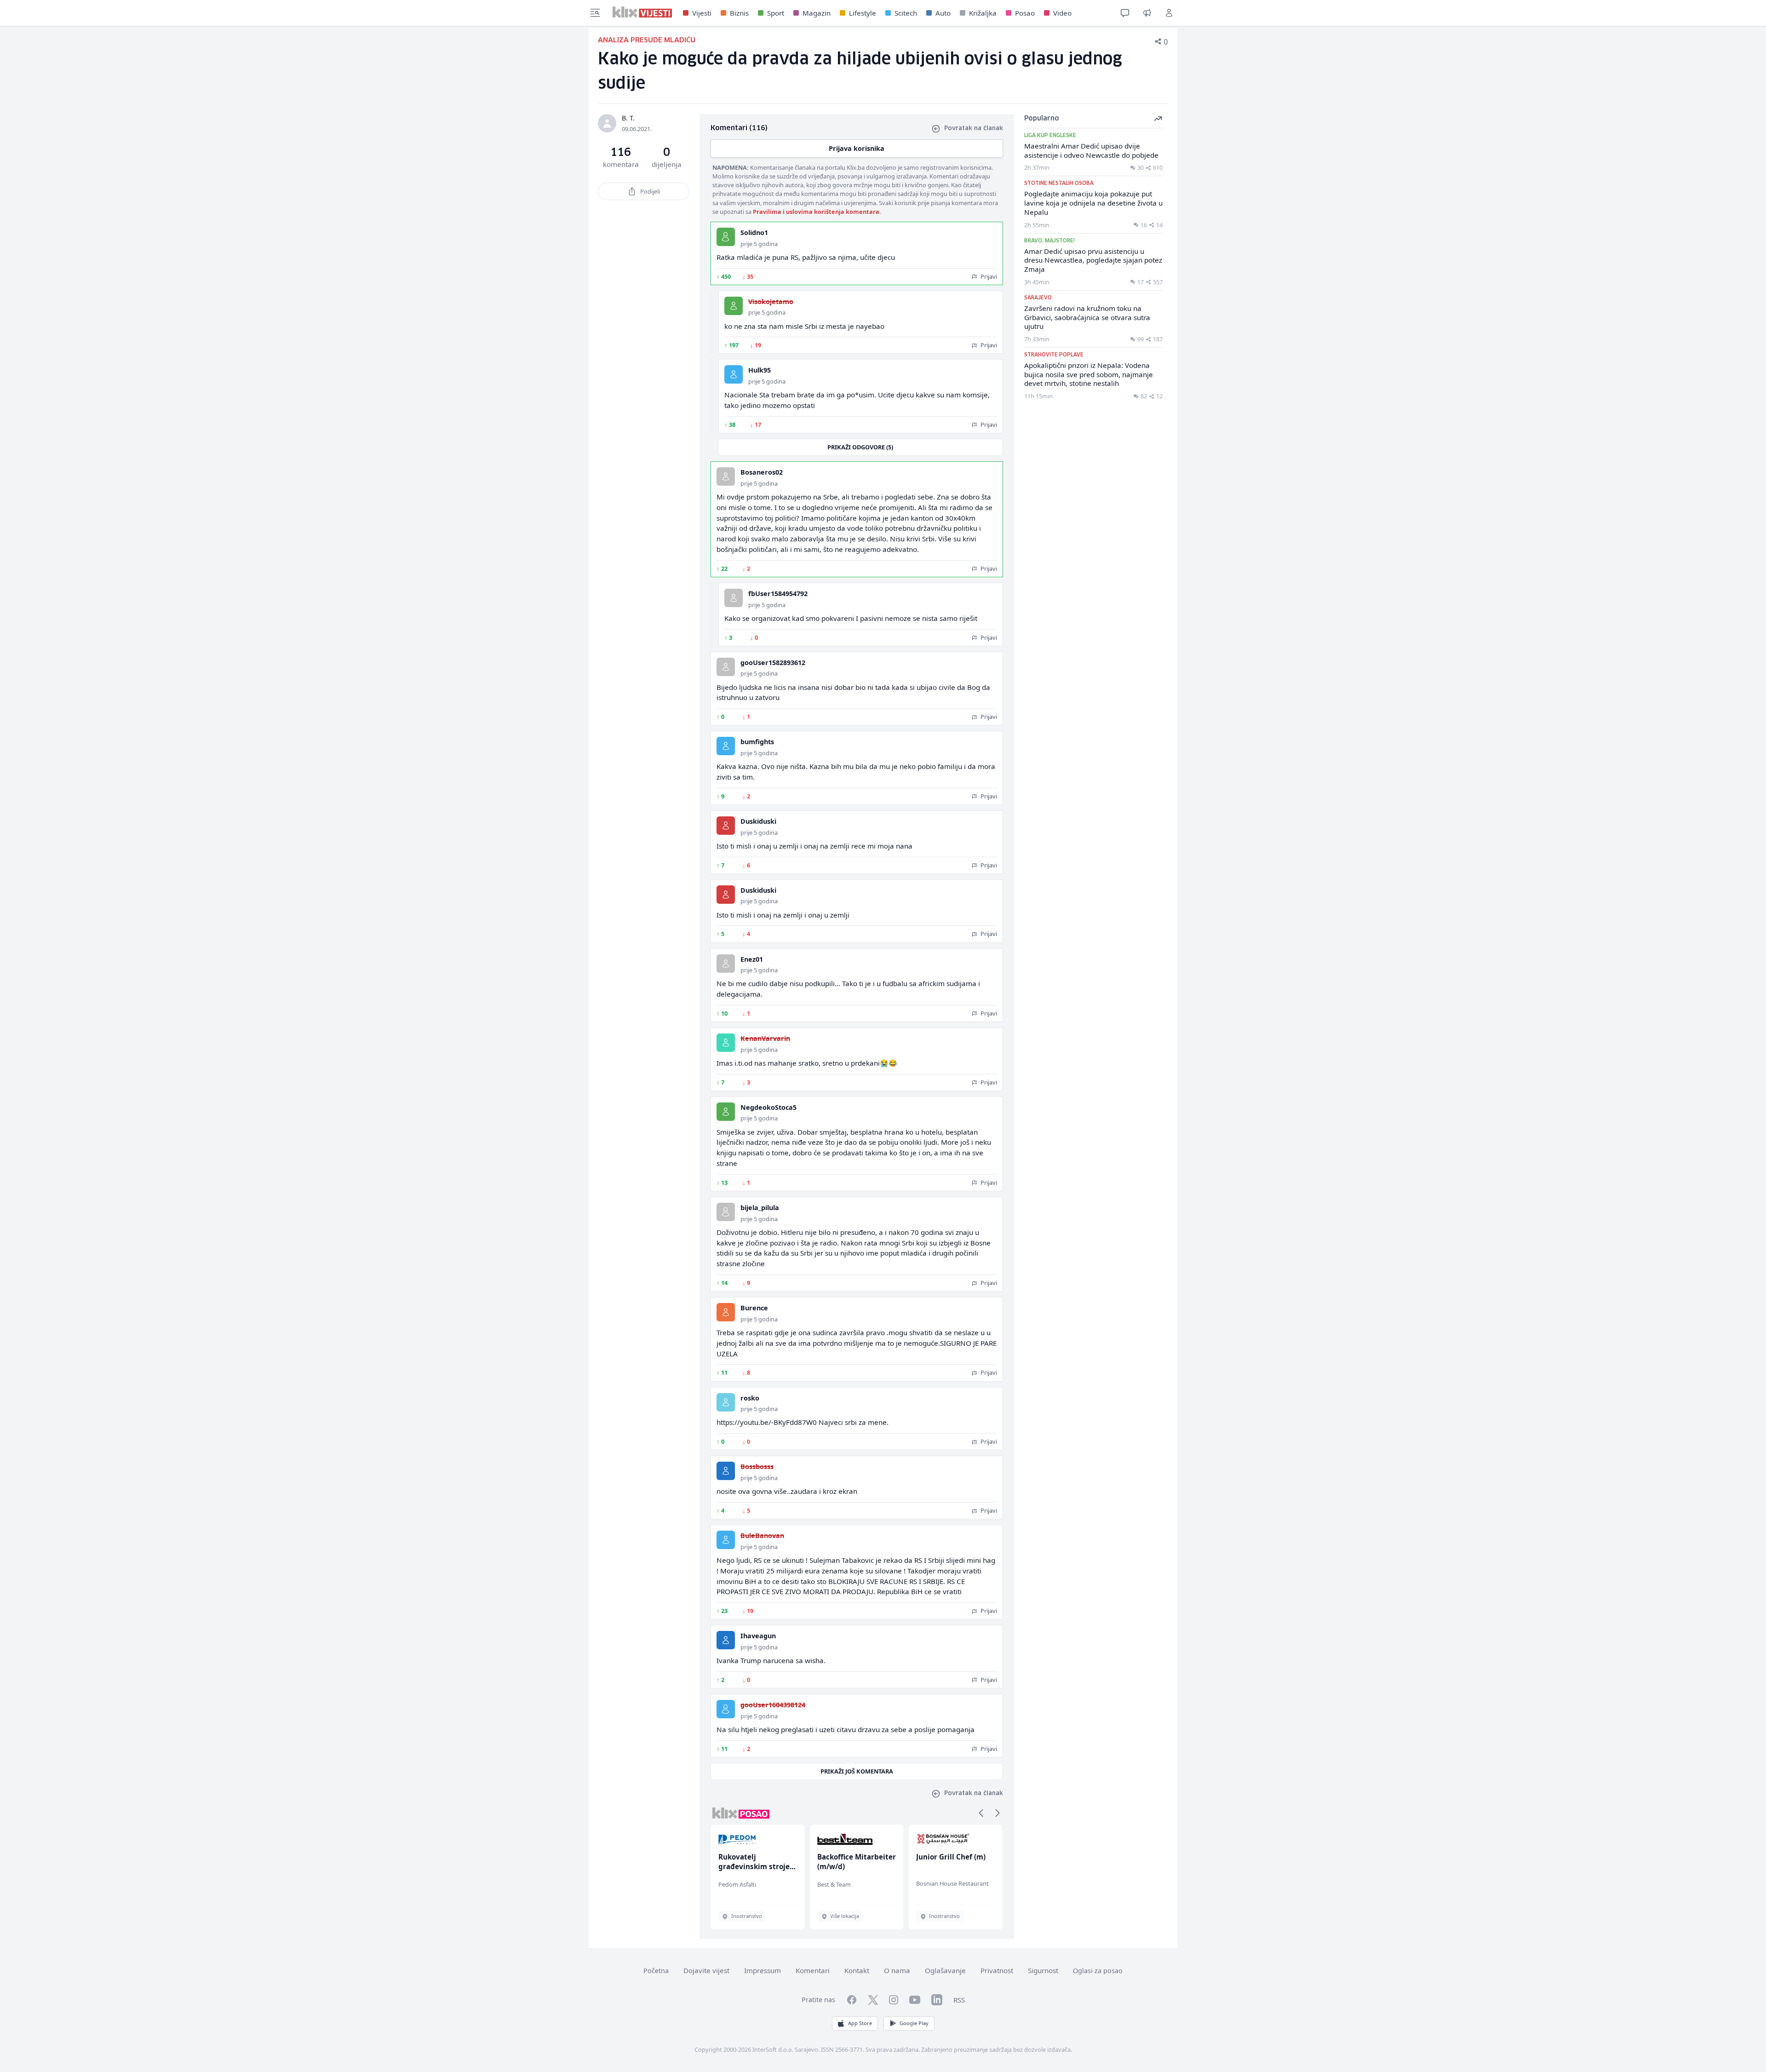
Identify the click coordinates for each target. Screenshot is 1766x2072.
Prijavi (988, 276)
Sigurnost (1043, 1970)
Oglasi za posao (1098, 1971)
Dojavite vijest (706, 1970)
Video (1062, 13)
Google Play (914, 2023)
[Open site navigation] (595, 13)
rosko (750, 1398)
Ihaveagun (758, 1636)
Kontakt (857, 1970)
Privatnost (997, 1970)
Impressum (763, 1970)
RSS (959, 2000)
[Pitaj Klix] (1125, 13)
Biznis (739, 13)
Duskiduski (758, 821)
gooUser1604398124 (773, 1705)
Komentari (813, 1970)
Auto (943, 13)
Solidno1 (754, 232)
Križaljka (983, 13)
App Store (860, 2023)
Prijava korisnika (857, 148)
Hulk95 (760, 370)
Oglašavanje (945, 1970)
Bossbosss (757, 1466)
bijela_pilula (760, 1208)
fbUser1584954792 (778, 594)
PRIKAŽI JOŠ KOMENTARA (857, 1771)
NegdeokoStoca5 (768, 1107)
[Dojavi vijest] (1147, 13)
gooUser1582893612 (773, 663)
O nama (897, 1970)
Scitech (906, 13)
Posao (1025, 13)
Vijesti (702, 13)
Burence (754, 1308)
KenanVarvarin (765, 1038)
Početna (656, 1971)
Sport (776, 13)
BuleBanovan (762, 1535)
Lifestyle (863, 13)
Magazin (817, 13)
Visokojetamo (771, 301)
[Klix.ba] (642, 12)
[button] (981, 1813)
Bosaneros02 (762, 472)
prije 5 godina (759, 244)
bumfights (757, 742)
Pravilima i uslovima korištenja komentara (816, 212)
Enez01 (752, 959)
